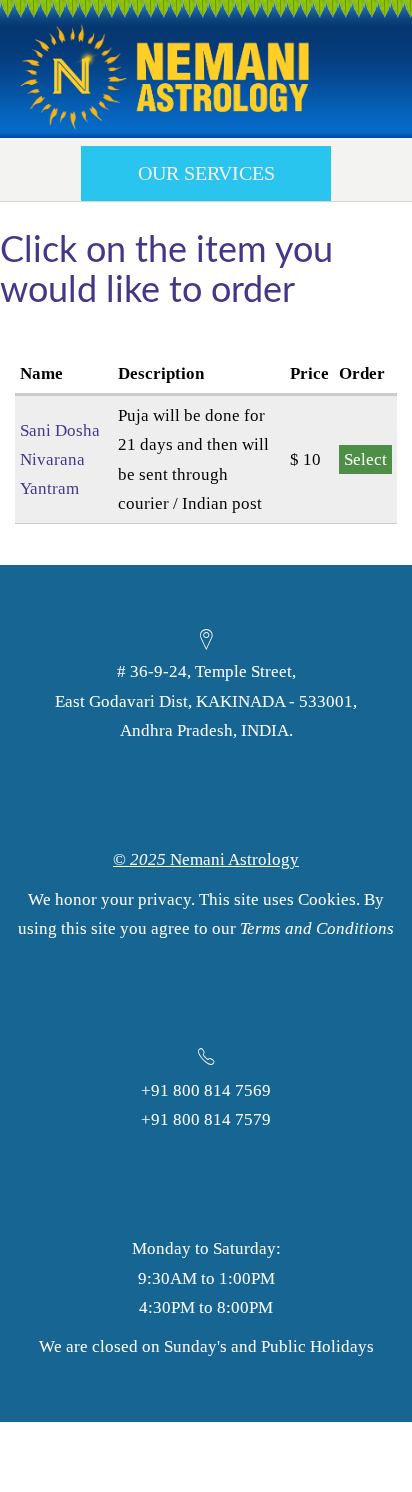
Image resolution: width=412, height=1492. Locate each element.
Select (365, 459)
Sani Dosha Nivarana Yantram (60, 460)
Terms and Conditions (317, 928)
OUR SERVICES (206, 173)
